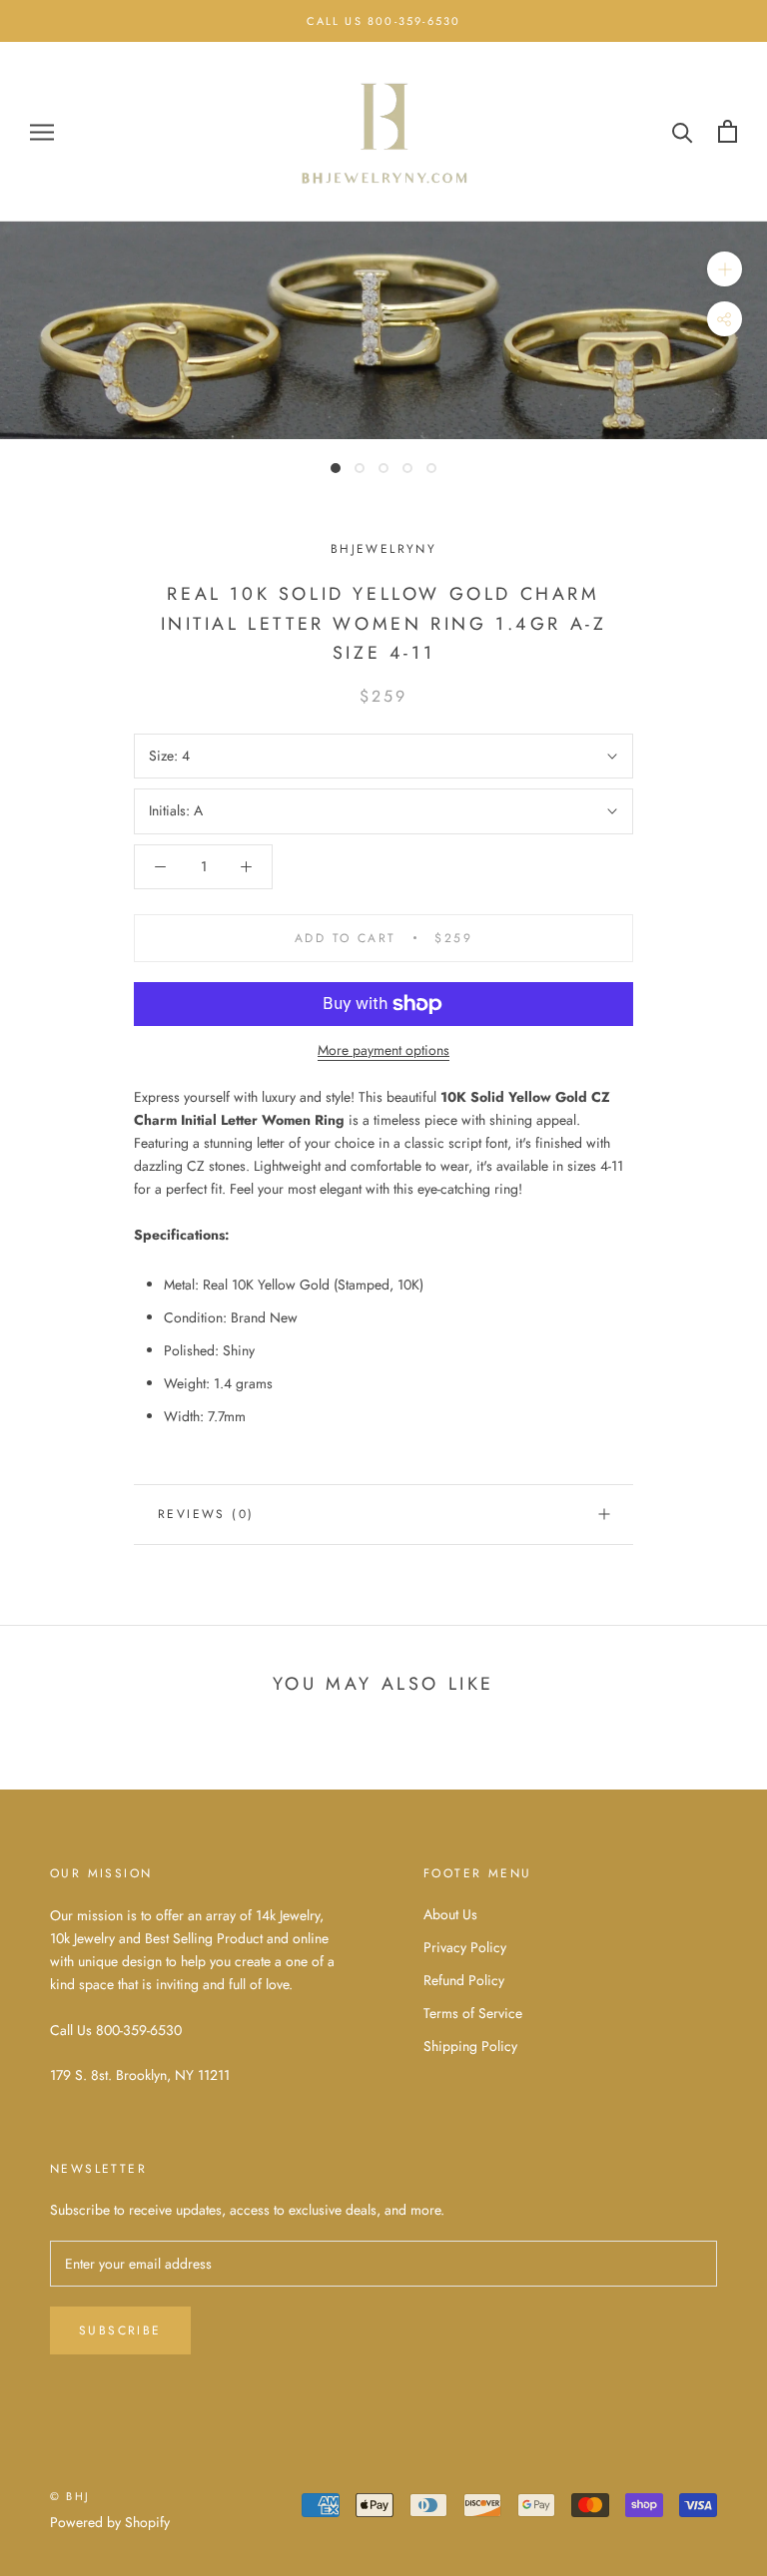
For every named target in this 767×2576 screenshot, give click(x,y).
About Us (450, 1914)
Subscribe (120, 2330)
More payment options (383, 1050)
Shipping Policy (470, 2046)
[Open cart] (728, 131)
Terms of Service (473, 2013)
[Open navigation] (42, 131)
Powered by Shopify (110, 2522)
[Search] (683, 131)
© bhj (70, 2496)
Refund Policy (464, 1980)
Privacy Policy (465, 1947)
